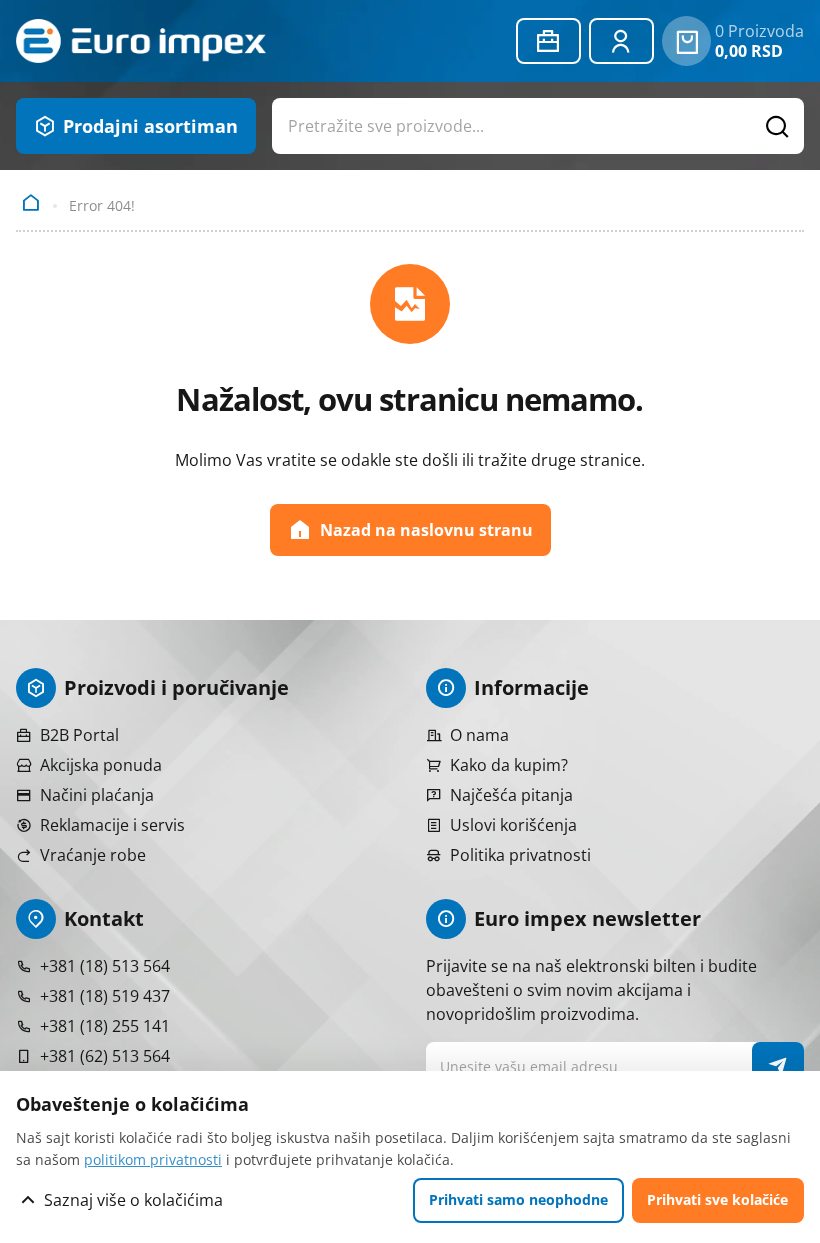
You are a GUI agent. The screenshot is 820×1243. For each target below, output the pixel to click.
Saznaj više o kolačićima (133, 1200)
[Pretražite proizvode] (778, 126)
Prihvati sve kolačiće (717, 1199)
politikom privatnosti (153, 1159)
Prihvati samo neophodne (518, 1199)
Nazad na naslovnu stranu (426, 530)
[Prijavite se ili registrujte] (621, 41)
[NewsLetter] (778, 1066)
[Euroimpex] (141, 41)
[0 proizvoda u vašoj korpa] (686, 41)
